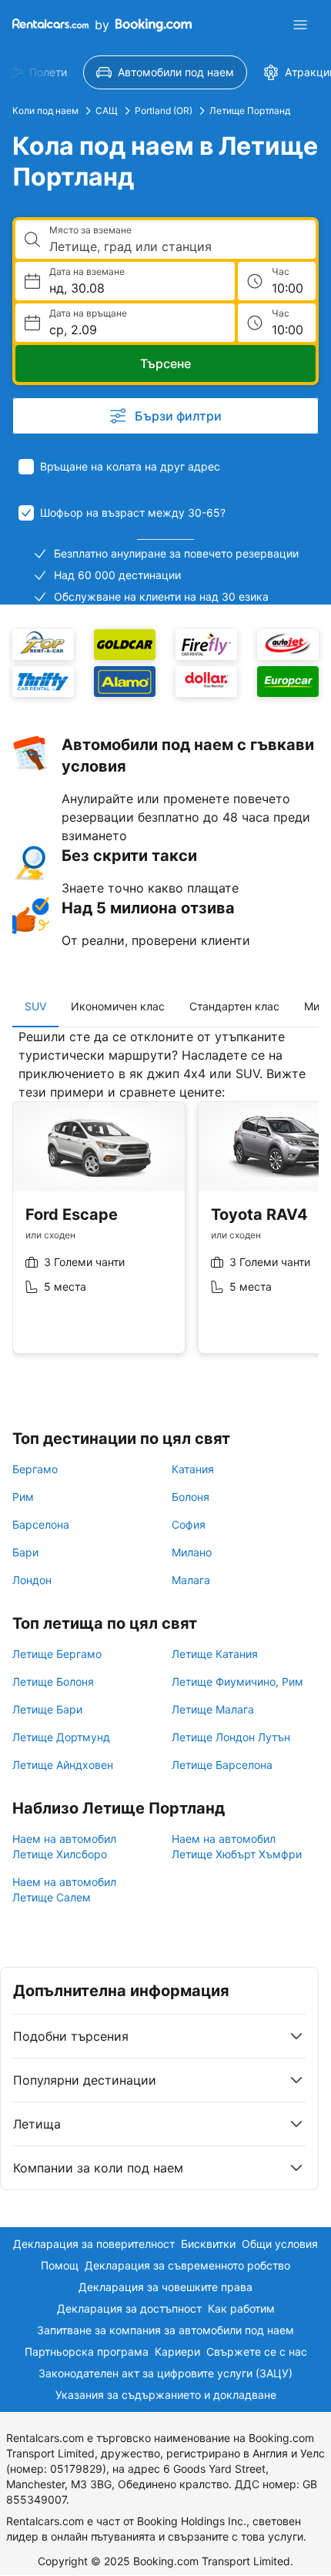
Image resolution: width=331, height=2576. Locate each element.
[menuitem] (165, 72)
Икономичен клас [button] (118, 1006)
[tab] (35, 1007)
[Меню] (300, 25)
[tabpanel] (165, 1203)
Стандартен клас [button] (234, 1006)
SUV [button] (35, 1006)
